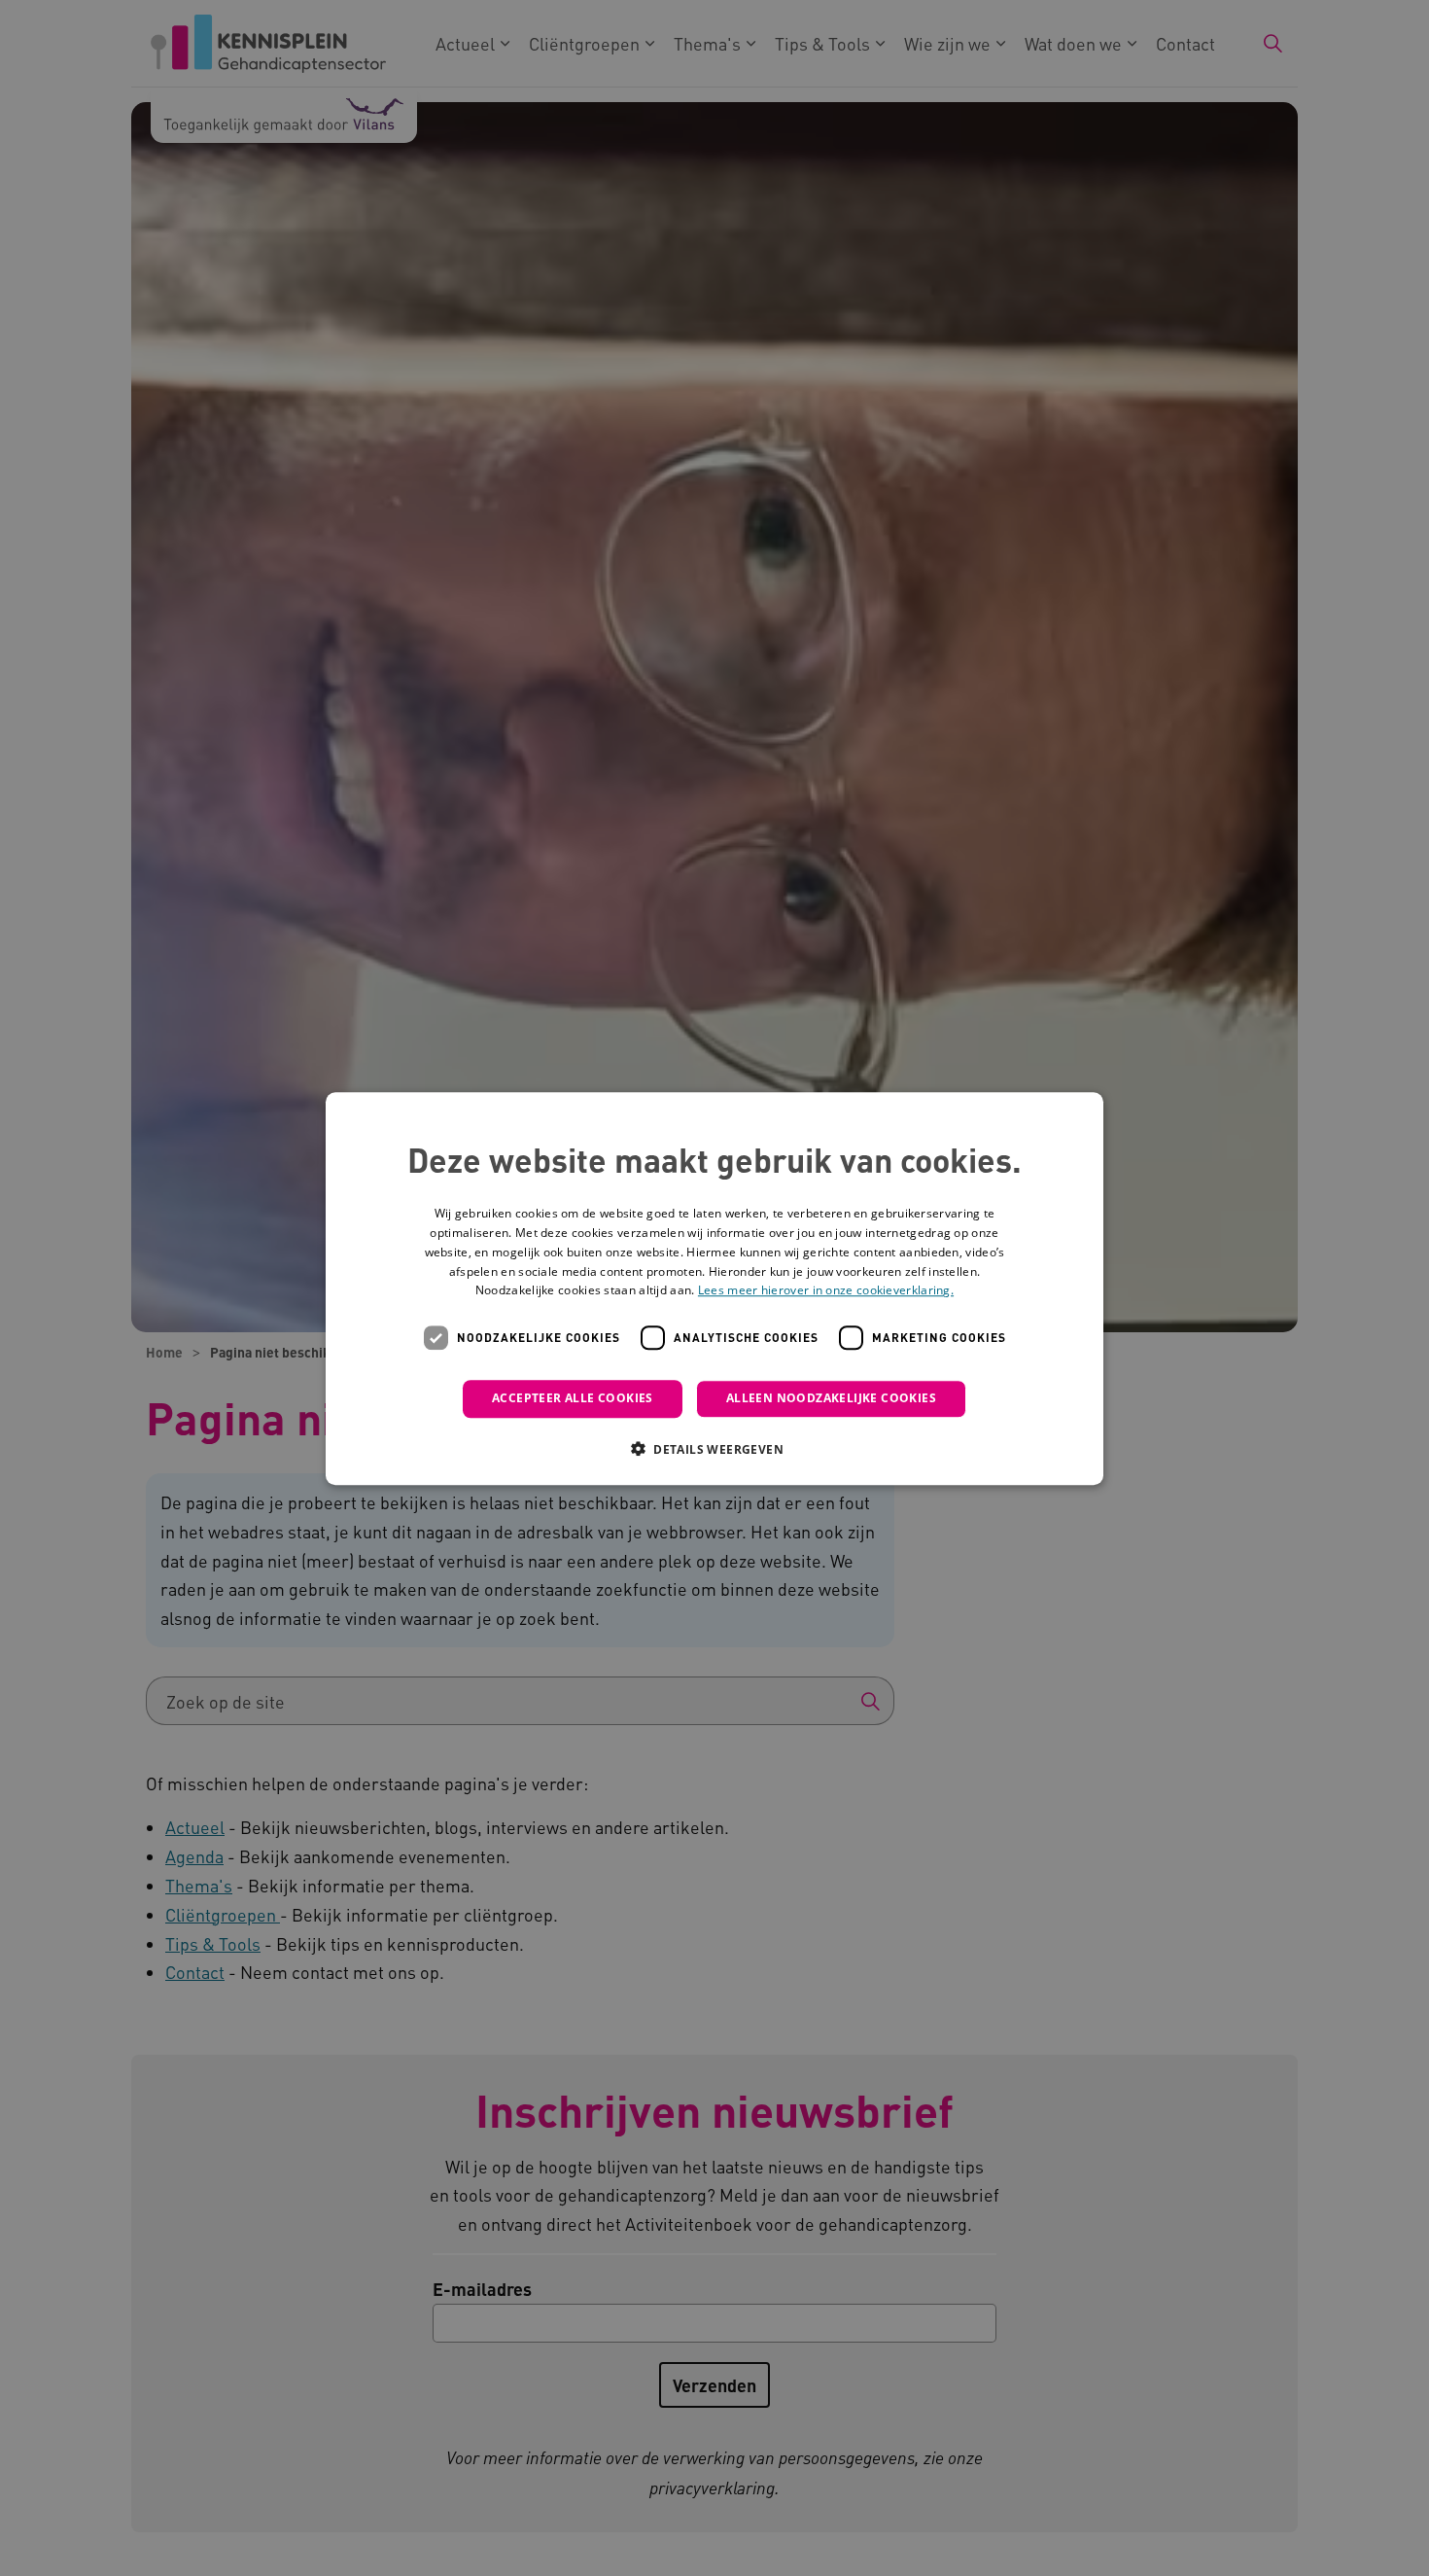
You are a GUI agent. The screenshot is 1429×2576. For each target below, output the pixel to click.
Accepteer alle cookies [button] (573, 1398)
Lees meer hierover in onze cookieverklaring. (826, 1290)
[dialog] (714, 1288)
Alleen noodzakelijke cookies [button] (831, 1398)
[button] (714, 1448)
